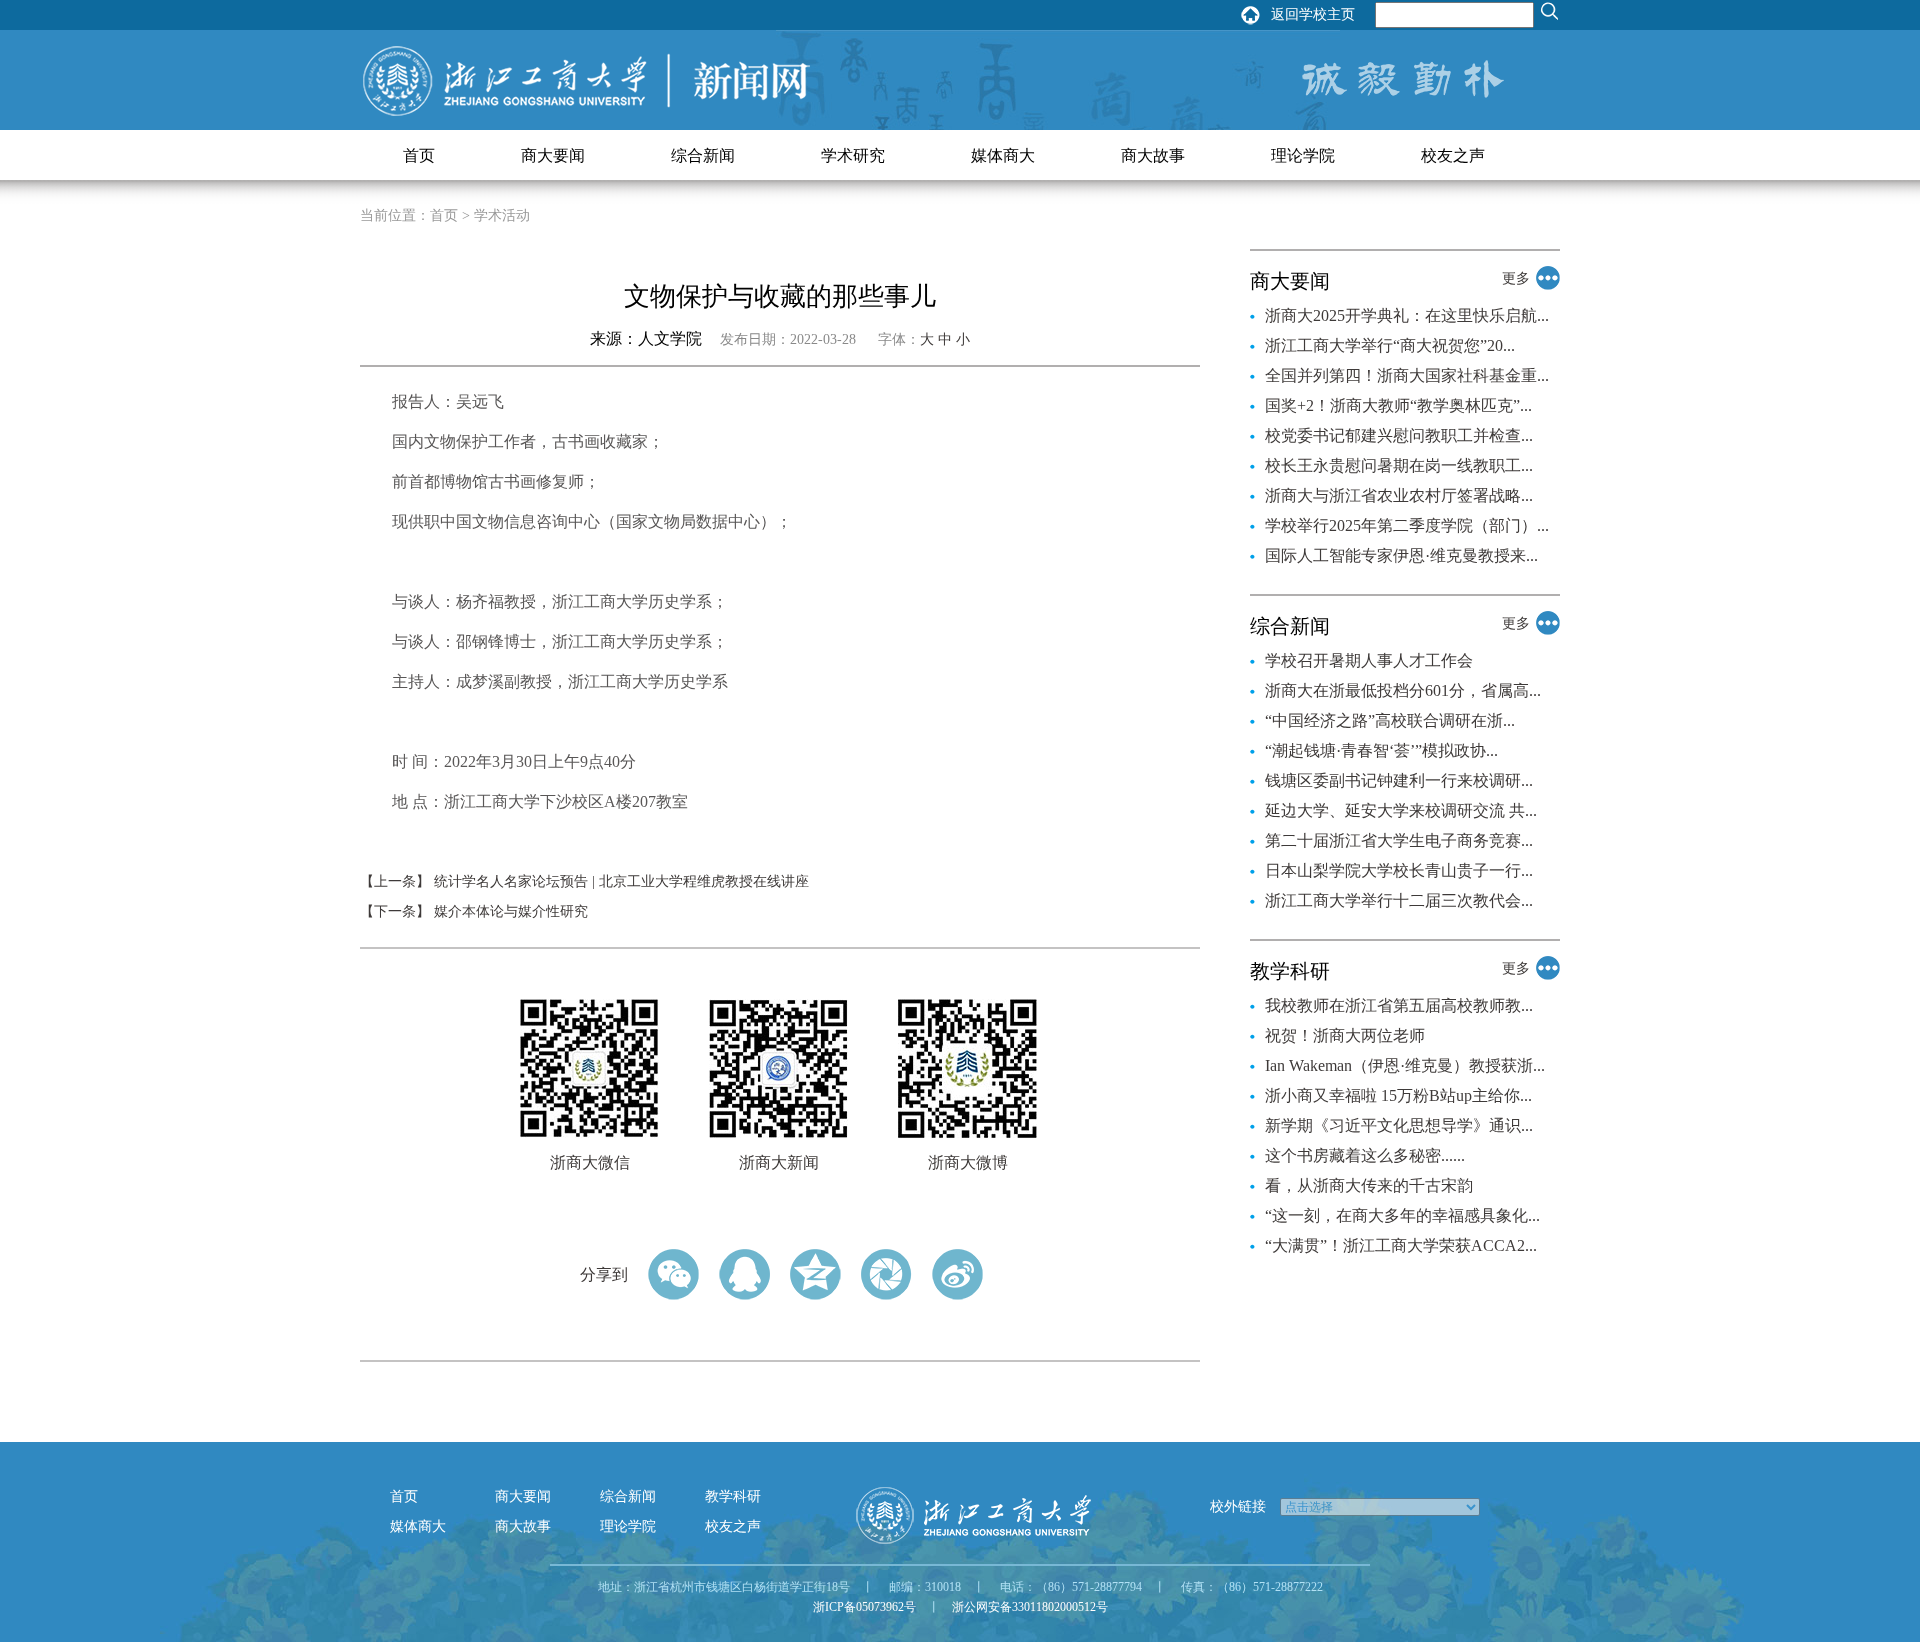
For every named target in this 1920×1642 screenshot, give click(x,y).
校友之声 (1453, 155)
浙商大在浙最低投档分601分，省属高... (1403, 690)
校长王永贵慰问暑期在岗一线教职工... (1399, 465)
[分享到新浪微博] (957, 1274)
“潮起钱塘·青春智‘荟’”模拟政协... (1381, 750)
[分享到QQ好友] (744, 1274)
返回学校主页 (1313, 14)
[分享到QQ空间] (815, 1274)
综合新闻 (703, 155)
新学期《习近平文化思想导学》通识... (1399, 1125)
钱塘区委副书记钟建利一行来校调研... (1399, 780)
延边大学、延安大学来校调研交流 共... (1401, 810)
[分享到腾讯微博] (886, 1274)
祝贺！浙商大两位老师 (1345, 1035)
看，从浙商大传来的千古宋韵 (1369, 1185)
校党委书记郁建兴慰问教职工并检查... (1399, 435)
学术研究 (853, 155)
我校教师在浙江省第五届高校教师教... (1399, 1005)
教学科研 (733, 1496)
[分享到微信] (673, 1274)
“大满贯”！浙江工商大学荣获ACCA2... (1401, 1245)
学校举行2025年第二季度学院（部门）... (1407, 525)
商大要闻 (553, 155)
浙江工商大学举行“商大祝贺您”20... (1390, 345)
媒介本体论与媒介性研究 (511, 911)
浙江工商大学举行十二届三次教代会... (1399, 900)
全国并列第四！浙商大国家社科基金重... (1407, 375)
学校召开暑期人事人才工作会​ (1369, 660)
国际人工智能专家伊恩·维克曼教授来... (1401, 555)
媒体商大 (1003, 155)
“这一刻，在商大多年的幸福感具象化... (1402, 1215)
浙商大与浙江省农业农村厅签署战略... (1399, 495)
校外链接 (1238, 1506)
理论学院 (1303, 155)
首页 (419, 155)
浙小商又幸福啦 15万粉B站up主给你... (1398, 1095)
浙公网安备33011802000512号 (1030, 1607)
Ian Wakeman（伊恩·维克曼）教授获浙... (1405, 1065)
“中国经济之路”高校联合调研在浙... (1390, 720)
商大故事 (1153, 155)
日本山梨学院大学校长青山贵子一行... (1399, 870)
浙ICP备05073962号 (864, 1607)
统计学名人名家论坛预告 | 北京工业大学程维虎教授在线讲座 (621, 881)
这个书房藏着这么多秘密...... (1365, 1155)
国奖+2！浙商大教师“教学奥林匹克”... (1398, 405)
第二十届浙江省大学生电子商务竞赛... (1399, 840)
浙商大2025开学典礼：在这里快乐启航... (1407, 315)
